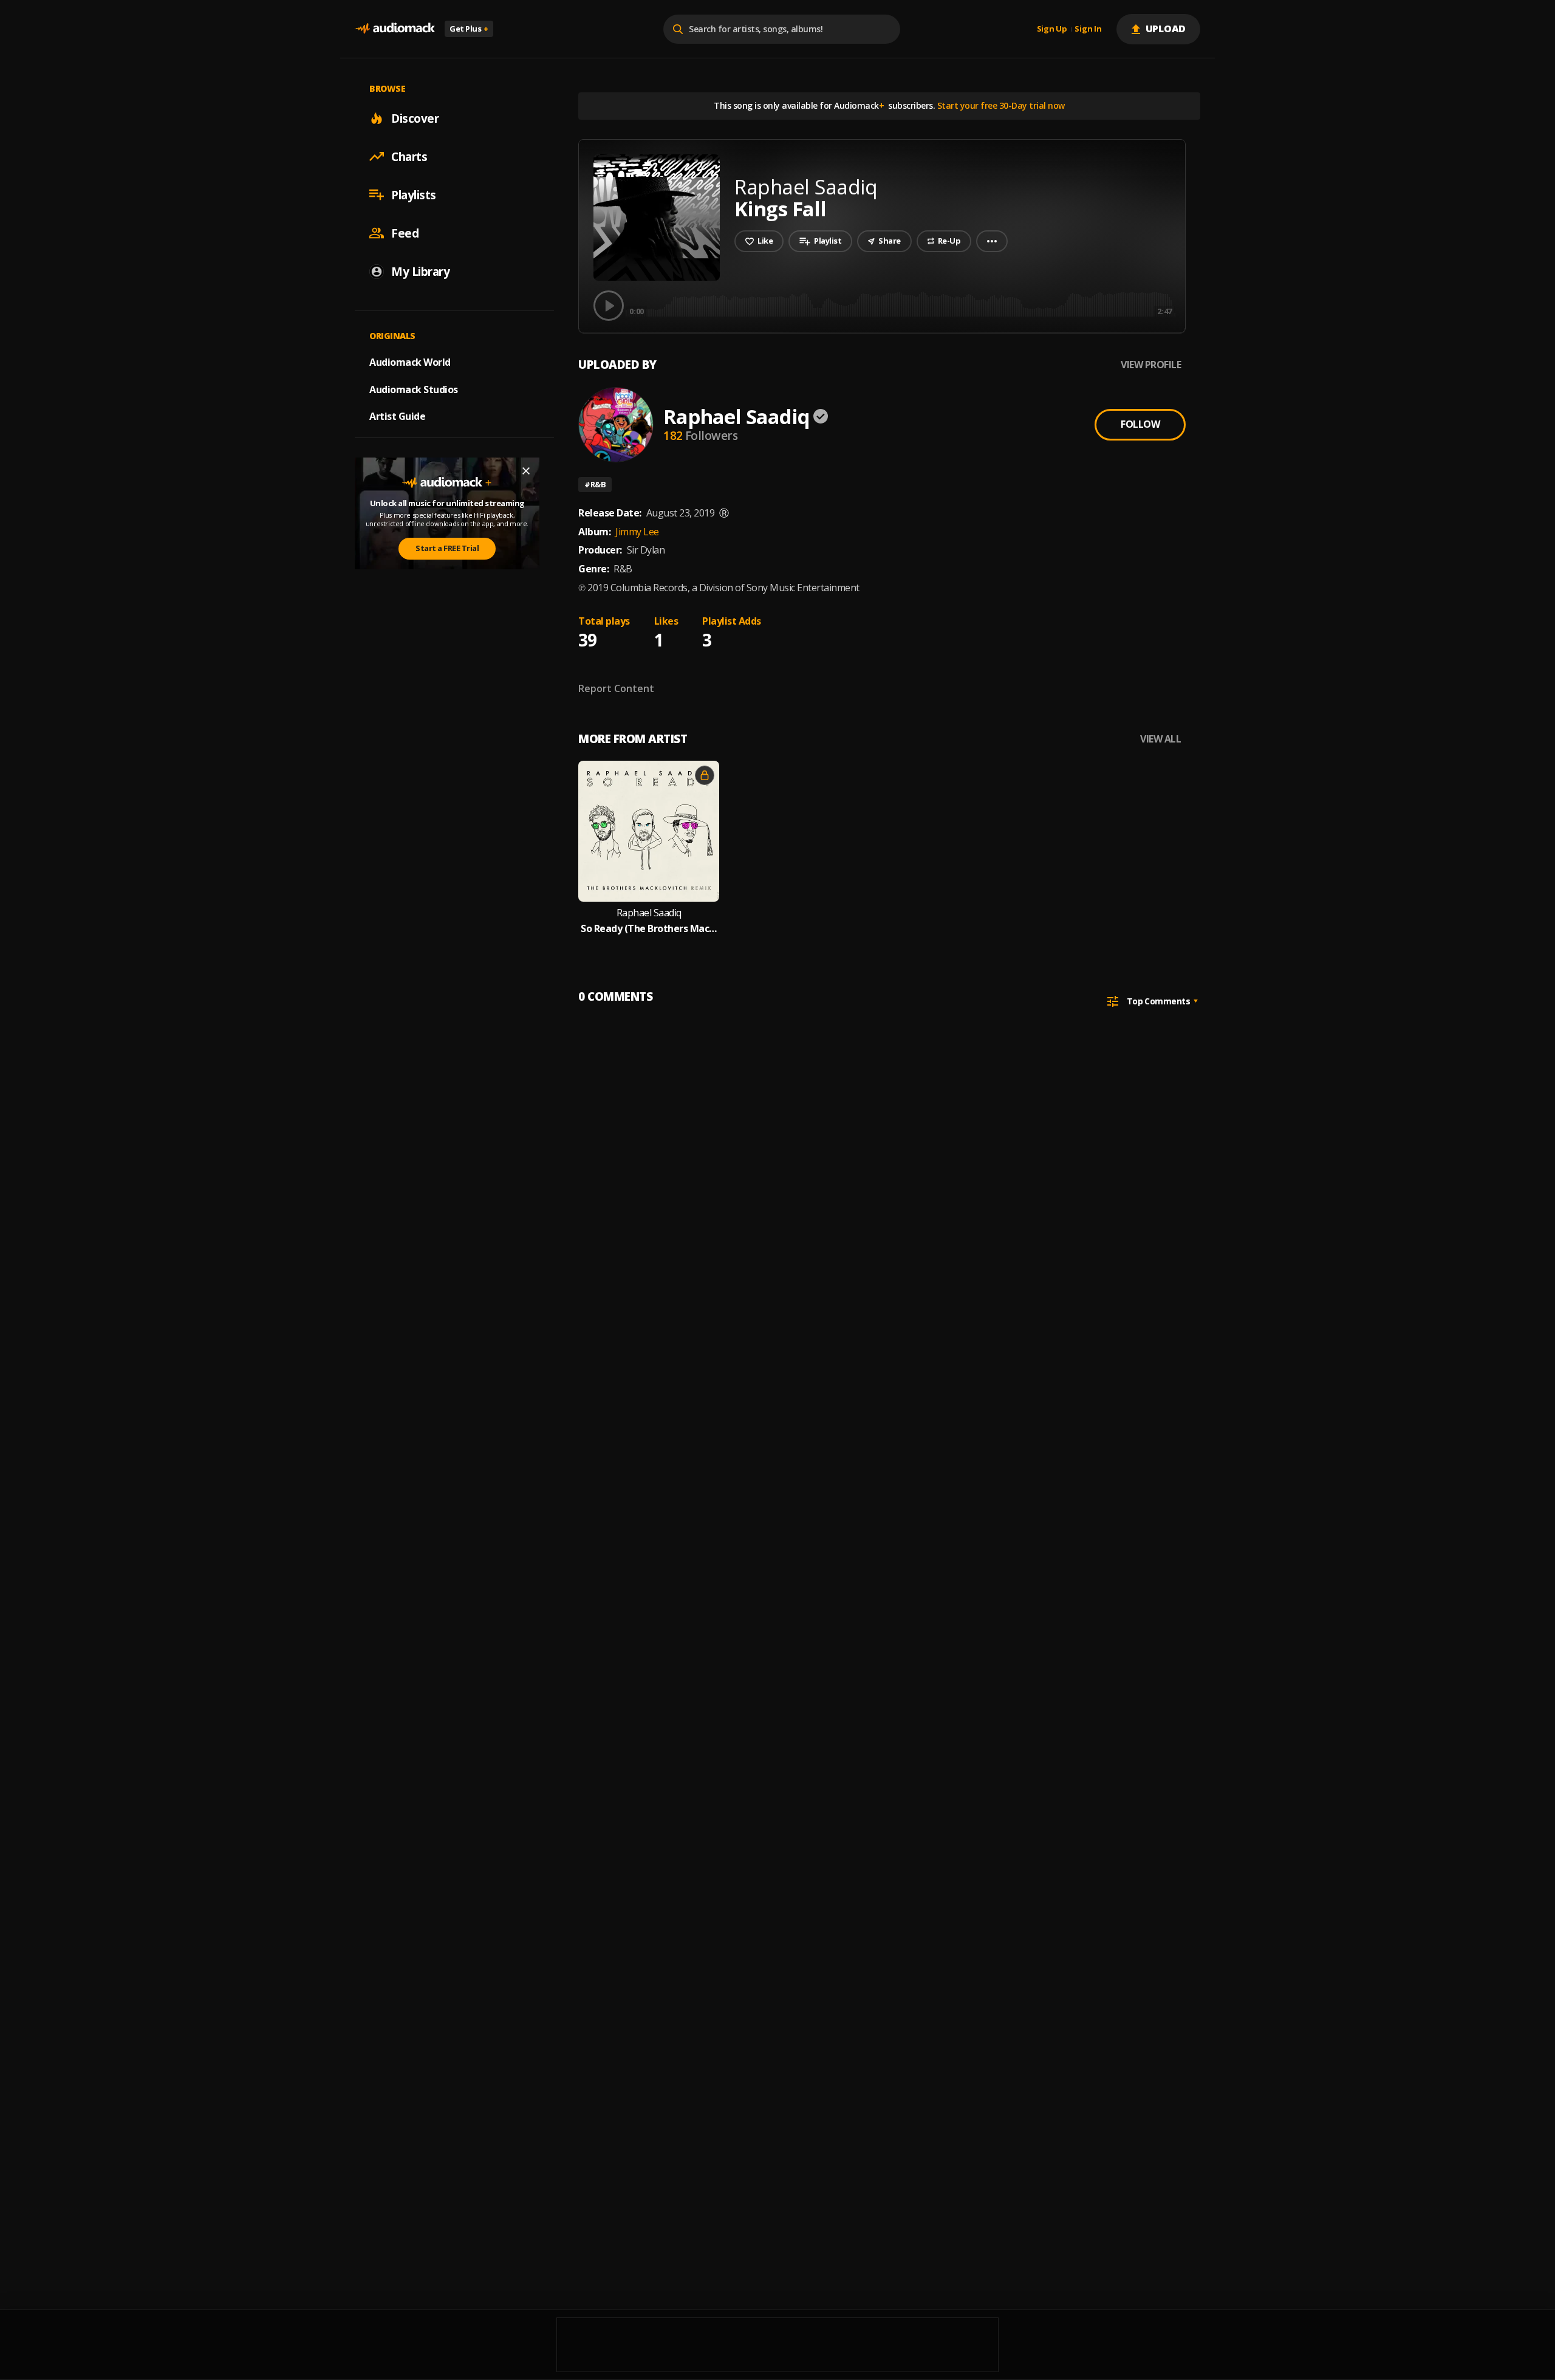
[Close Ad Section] (526, 471)
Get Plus (469, 29)
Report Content (616, 688)
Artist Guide (397, 416)
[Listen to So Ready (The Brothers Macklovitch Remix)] (649, 831)
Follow (1140, 424)
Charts (409, 156)
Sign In (1088, 29)
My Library (420, 271)
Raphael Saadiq (736, 417)
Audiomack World (410, 362)
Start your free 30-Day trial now (1001, 105)
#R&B (595, 484)
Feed (405, 233)
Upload (1166, 29)
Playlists (414, 194)
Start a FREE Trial (447, 548)
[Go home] (395, 29)
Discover (415, 118)
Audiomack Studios (414, 389)
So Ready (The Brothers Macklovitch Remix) (649, 929)
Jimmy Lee (637, 532)
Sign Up (1052, 29)
